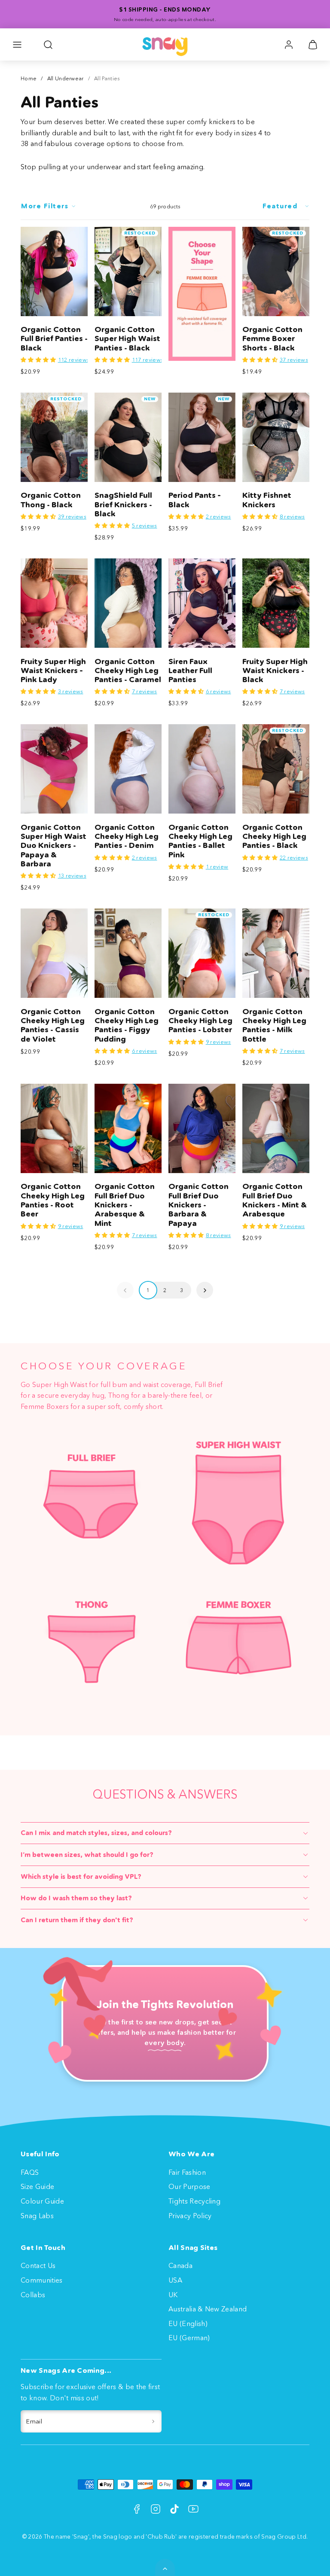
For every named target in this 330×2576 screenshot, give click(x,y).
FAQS (30, 2172)
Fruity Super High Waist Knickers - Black (275, 671)
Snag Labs (37, 2216)
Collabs (33, 2295)
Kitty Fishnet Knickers (267, 500)
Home (29, 78)
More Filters (45, 206)
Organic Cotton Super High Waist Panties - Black (127, 339)
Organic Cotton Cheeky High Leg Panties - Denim (127, 837)
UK (173, 2295)
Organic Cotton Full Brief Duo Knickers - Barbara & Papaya (199, 1205)
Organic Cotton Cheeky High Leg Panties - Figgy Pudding (127, 1025)
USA (175, 2280)
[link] (289, 45)
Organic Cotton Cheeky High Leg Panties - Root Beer (53, 1200)
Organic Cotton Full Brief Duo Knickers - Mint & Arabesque (275, 1200)
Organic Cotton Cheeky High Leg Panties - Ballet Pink (200, 841)
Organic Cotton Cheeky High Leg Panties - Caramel (128, 671)
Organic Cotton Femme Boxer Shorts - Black (272, 339)
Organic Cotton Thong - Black (51, 500)
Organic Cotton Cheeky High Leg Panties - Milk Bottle (274, 1025)
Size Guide (37, 2186)
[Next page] (205, 1290)
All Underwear (66, 78)
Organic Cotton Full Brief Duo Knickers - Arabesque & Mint (125, 1205)
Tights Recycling (194, 2201)
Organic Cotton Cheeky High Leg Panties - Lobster (200, 1021)
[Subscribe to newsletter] (153, 2421)
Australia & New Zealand (208, 2309)
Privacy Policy (190, 2216)
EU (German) (189, 2338)
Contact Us (38, 2265)
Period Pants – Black (195, 500)
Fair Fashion (187, 2172)
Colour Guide (42, 2201)
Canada (180, 2265)
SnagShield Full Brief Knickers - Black (123, 505)
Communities (42, 2280)
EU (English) (188, 2323)
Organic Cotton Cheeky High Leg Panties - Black (274, 837)
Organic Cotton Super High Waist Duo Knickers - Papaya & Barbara (53, 846)
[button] (17, 45)
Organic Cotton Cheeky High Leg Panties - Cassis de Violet (53, 1025)
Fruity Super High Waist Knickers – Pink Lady (53, 671)
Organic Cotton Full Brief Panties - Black (54, 339)
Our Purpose (189, 2186)
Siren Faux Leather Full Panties (190, 671)
